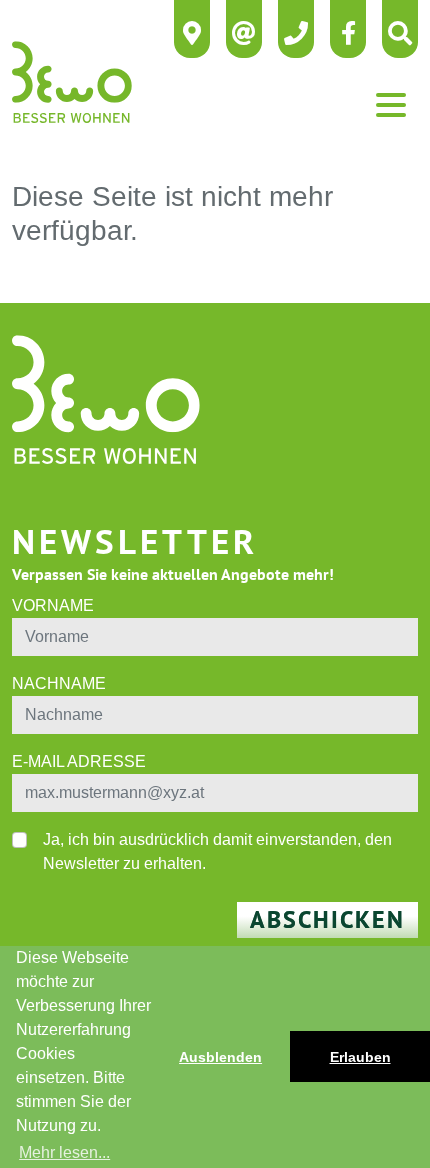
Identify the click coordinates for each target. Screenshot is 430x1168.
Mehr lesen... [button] (64, 1152)
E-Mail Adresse (79, 761)
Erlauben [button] (360, 1057)
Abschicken (327, 919)
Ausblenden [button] (220, 1057)
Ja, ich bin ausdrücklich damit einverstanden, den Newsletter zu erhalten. (217, 851)
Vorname (53, 605)
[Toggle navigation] (391, 105)
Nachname (59, 683)
